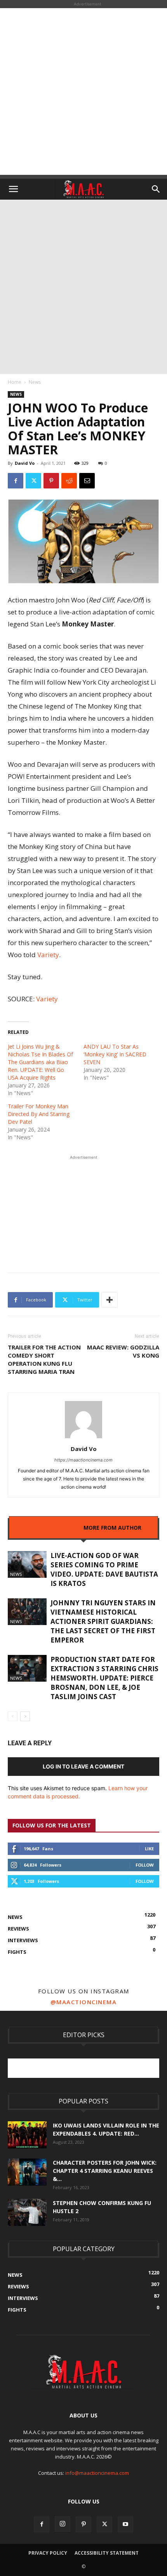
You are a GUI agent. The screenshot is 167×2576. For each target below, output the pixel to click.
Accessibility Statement (107, 2553)
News (35, 382)
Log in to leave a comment (83, 1766)
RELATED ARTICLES (51, 1528)
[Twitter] (33, 481)
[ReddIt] (69, 481)
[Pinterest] (51, 481)
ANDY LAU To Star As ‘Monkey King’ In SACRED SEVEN (115, 1054)
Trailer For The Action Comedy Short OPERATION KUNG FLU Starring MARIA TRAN (44, 1359)
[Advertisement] (83, 91)
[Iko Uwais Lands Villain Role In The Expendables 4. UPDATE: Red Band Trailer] (27, 2135)
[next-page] (25, 1716)
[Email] (87, 481)
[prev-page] (13, 1716)
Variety (48, 955)
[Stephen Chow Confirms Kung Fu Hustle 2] (27, 2212)
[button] (13, 189)
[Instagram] (63, 2524)
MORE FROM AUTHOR (112, 1528)
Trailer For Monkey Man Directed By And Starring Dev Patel (39, 1114)
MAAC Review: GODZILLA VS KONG (123, 1351)
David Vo (25, 463)
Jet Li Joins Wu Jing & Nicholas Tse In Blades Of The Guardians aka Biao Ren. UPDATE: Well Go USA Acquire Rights (40, 1062)
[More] (110, 1300)
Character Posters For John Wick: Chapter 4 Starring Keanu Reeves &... (105, 2171)
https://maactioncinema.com (83, 1460)
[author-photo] (83, 1438)
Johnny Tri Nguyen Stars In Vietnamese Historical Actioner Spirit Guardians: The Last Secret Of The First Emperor (103, 1621)
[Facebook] (16, 481)
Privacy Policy (48, 2553)
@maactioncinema (84, 2002)
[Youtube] (125, 2524)
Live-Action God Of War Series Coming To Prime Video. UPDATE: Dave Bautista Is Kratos (104, 1569)
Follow (145, 1865)
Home (15, 382)
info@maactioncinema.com (97, 2473)
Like (149, 1849)
